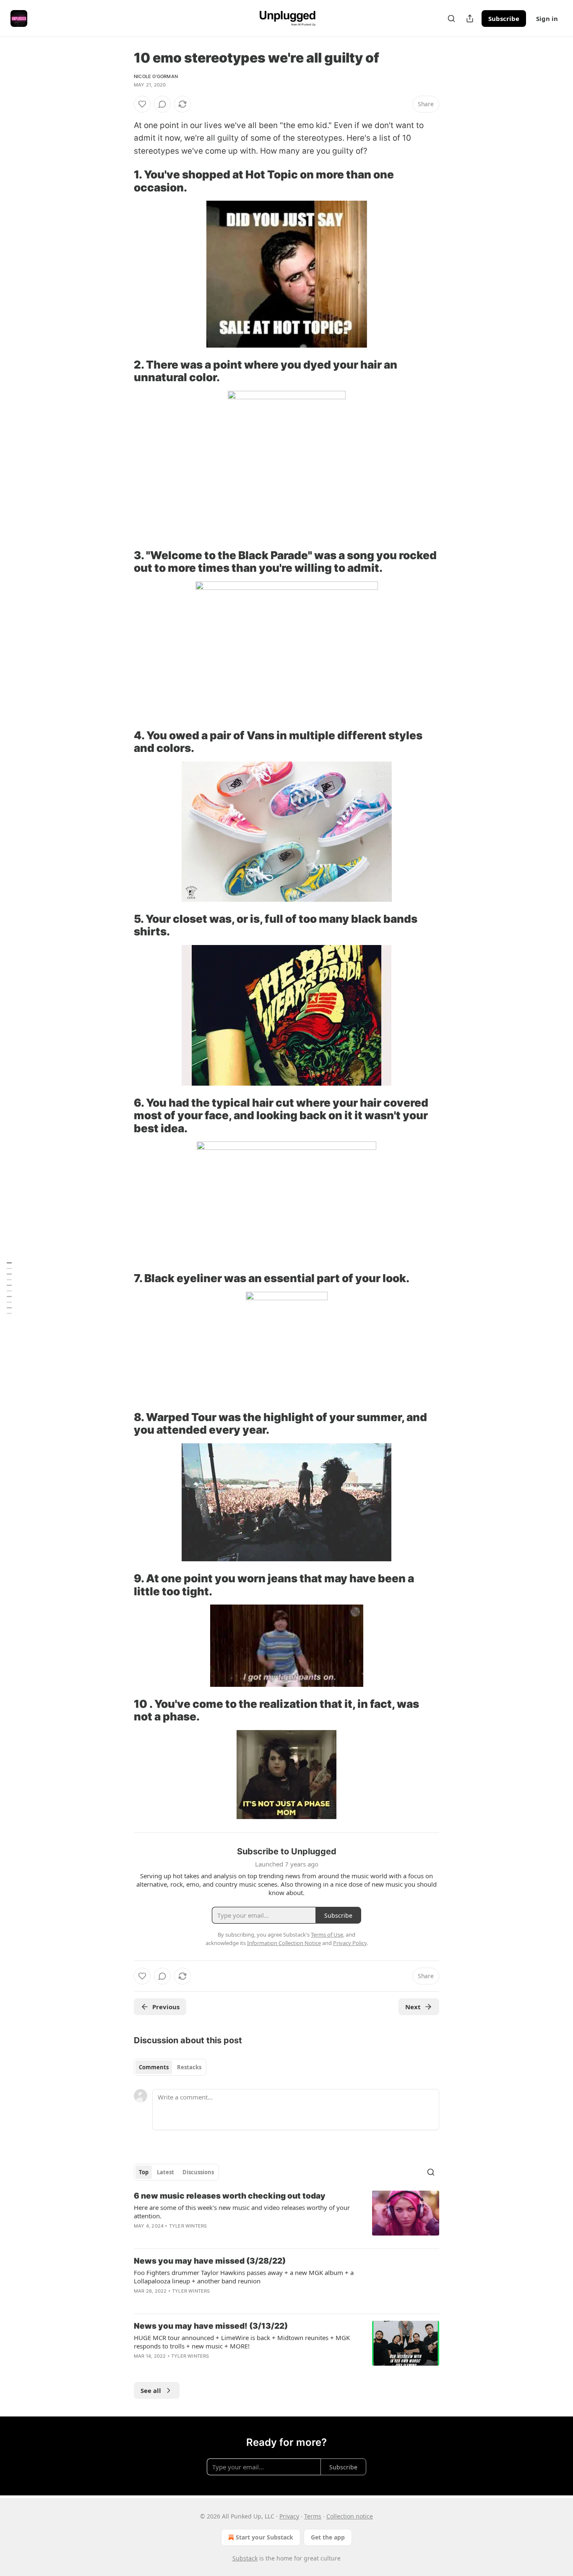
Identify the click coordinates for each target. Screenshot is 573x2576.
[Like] (142, 104)
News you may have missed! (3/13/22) (211, 2326)
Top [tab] (144, 2172)
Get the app (328, 2537)
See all (151, 2390)
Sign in (547, 18)
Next (413, 2007)
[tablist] (170, 2067)
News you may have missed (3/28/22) (210, 2261)
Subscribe (504, 18)
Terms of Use (327, 1935)
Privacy (289, 2516)
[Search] (451, 18)
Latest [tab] (165, 2172)
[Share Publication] (470, 18)
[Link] (122, 181)
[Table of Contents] (9, 1288)
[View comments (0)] (162, 104)
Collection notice (350, 2516)
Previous (166, 2007)
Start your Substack (264, 2537)
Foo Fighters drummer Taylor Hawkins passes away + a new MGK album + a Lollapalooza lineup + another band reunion (244, 2277)
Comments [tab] (154, 2067)
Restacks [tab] (189, 2067)
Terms (313, 2516)
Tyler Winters (188, 2226)
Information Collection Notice (284, 1943)
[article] (286, 2216)
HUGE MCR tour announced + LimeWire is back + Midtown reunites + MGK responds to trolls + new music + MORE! (242, 2342)
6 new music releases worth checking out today (230, 2196)
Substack (245, 2558)
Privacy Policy (350, 1943)
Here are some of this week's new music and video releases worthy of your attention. (242, 2212)
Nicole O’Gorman (156, 76)
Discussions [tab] (198, 2172)
